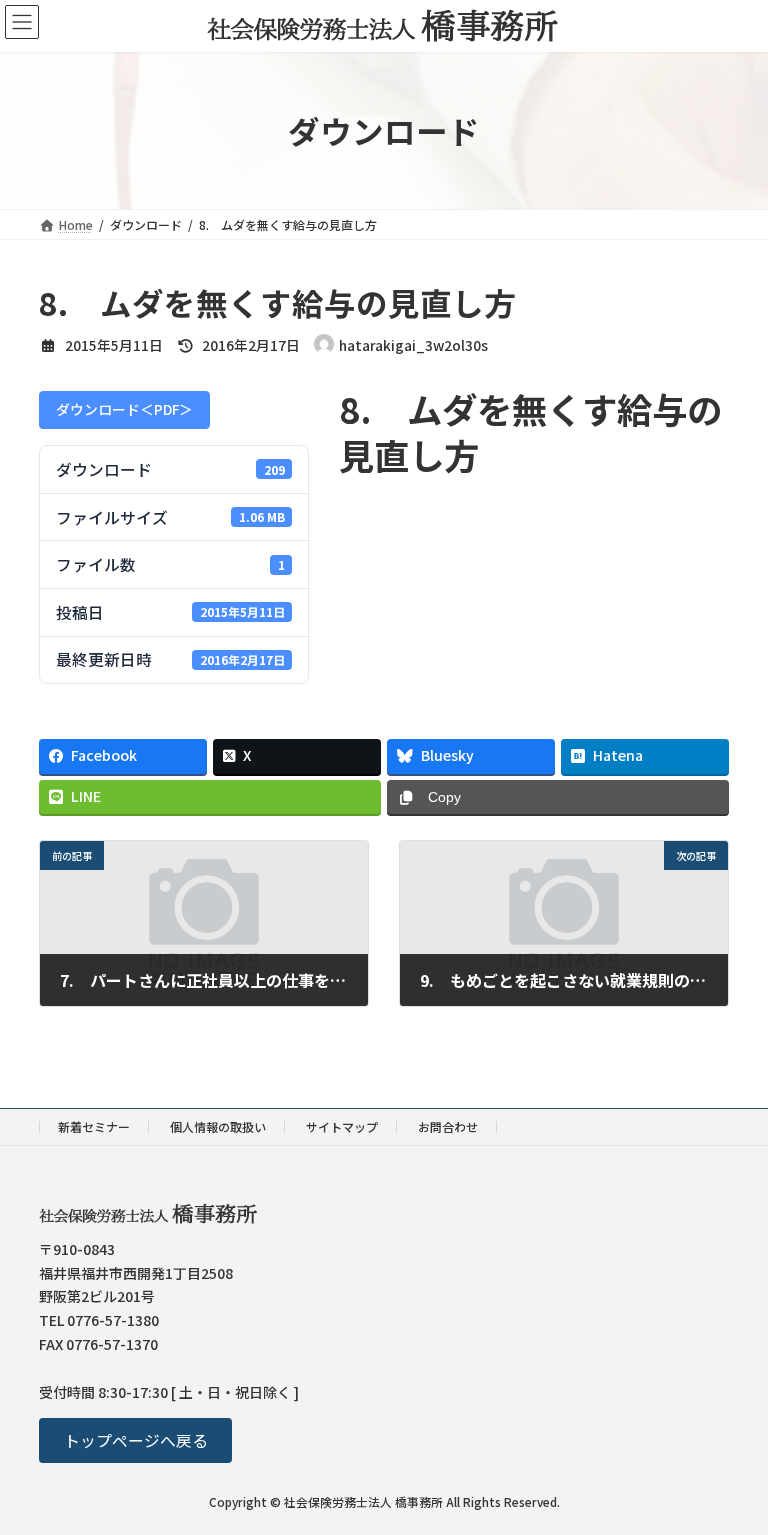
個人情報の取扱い (218, 1126)
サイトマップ (342, 1126)
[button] (135, 1441)
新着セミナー (94, 1126)
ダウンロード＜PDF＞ (124, 409)
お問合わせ (448, 1126)
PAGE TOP (733, 1470)
